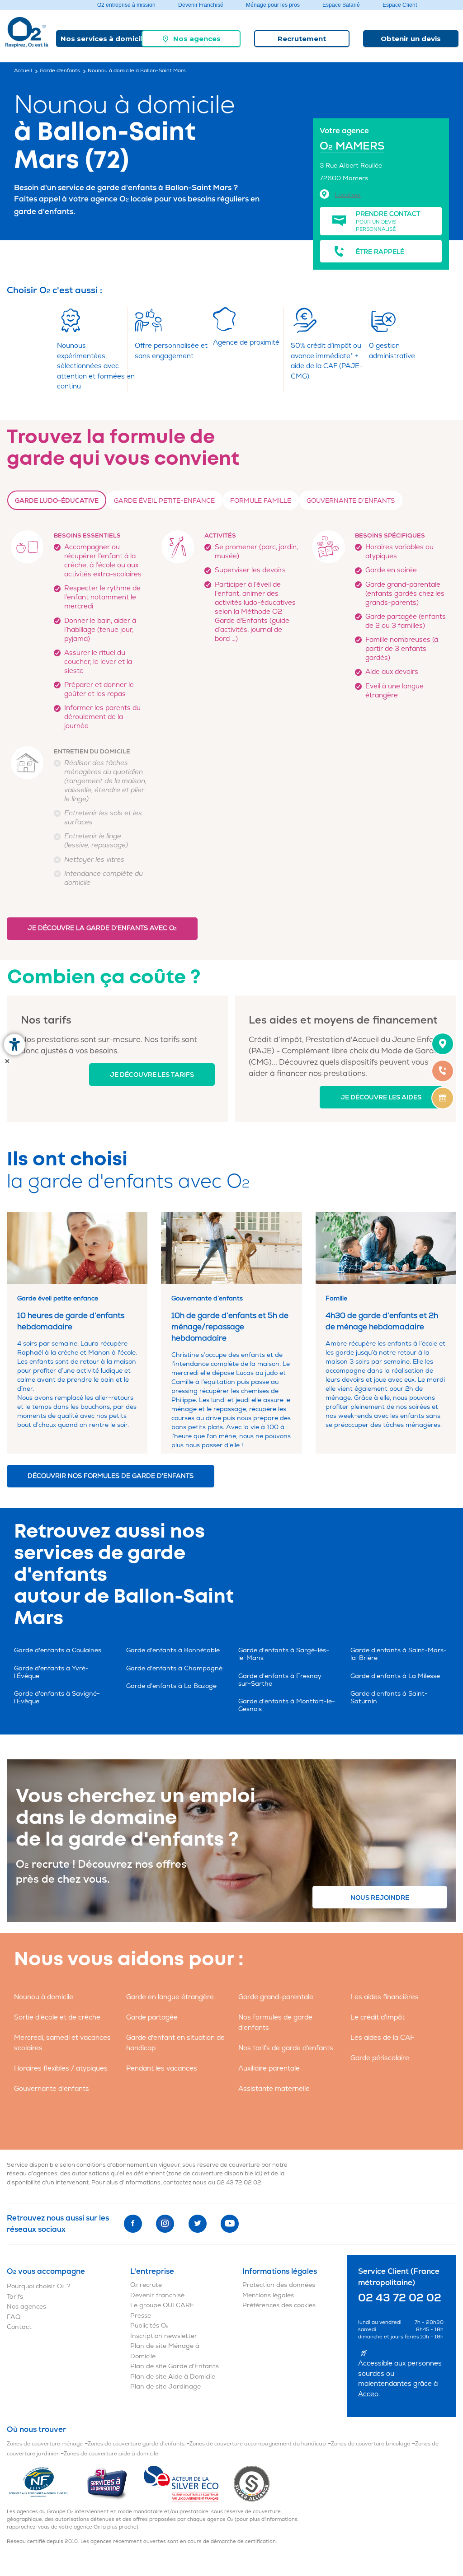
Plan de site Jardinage (165, 2387)
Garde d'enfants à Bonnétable (173, 1650)
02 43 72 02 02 (239, 2183)
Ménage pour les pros (273, 5)
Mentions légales (268, 2295)
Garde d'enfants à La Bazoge (171, 1686)
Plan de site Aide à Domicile (173, 2377)
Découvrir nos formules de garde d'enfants (111, 1476)
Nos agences (197, 39)
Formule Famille (261, 501)
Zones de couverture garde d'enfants (136, 2444)
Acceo (368, 2394)
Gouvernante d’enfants (351, 501)
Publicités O (149, 2326)
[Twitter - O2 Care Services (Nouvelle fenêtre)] (198, 2224)
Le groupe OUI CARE (162, 2305)
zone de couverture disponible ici (214, 2174)
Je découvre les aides (381, 1097)
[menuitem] (191, 39)
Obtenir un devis (411, 39)
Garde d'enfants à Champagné (174, 1668)
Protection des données (279, 2285)
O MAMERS (352, 146)
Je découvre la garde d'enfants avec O (102, 928)
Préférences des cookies (279, 2305)
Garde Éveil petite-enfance (164, 501)
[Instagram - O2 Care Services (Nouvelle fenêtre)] (165, 2224)
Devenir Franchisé (201, 5)
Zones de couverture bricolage (371, 2444)
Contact (19, 2327)
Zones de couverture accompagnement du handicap (258, 2444)
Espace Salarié (341, 5)
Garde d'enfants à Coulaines (58, 1650)
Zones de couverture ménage (45, 2444)
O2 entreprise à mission (126, 5)
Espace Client (400, 5)
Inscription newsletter (164, 2336)
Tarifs (15, 2297)
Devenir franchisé (157, 2295)
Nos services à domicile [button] (104, 39)
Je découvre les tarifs (152, 1075)
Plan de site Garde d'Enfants (175, 2366)
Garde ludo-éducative (57, 501)
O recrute (146, 2285)
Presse (141, 2316)
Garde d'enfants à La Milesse (395, 1676)
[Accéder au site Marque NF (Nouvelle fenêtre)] (46, 2483)
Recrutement (302, 39)
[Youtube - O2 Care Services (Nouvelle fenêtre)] (230, 2224)
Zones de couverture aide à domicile (111, 2454)
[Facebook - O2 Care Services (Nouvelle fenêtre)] (133, 2224)
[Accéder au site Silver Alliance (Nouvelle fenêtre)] (252, 2483)
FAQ (14, 2317)
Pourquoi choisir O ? (38, 2286)
